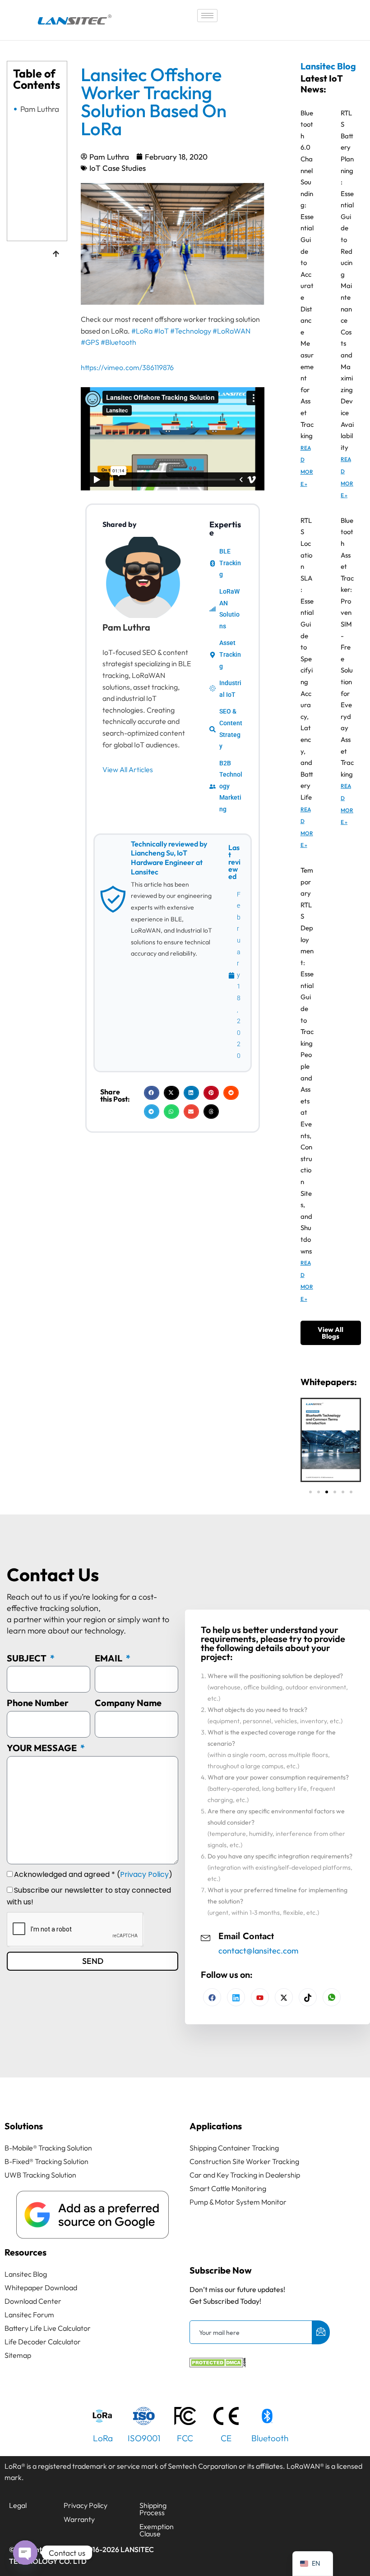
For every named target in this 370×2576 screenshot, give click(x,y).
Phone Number (38, 1703)
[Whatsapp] (332, 1997)
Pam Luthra (40, 109)
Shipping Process (153, 2509)
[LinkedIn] (260, 1997)
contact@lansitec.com (258, 1951)
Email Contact (246, 1936)
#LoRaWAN (231, 331)
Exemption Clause (157, 2530)
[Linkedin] (236, 1997)
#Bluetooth (118, 342)
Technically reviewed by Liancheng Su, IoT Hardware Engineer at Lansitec (169, 858)
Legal (18, 2505)
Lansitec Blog (328, 66)
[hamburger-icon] (207, 16)
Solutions (24, 2126)
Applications (216, 2126)
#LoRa (142, 331)
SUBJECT (28, 1658)
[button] (152, 1093)
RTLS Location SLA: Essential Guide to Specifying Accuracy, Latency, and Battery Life (307, 659)
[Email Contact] (206, 1937)
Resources (25, 2252)
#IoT (161, 331)
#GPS (90, 342)
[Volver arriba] (56, 255)
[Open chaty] (25, 2553)
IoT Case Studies (118, 168)
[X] (284, 1997)
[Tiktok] (308, 1997)
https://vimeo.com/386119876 (127, 367)
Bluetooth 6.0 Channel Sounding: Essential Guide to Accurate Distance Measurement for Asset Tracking (307, 275)
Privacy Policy (144, 1874)
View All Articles (128, 769)
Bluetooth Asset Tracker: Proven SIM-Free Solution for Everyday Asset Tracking (347, 647)
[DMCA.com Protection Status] (218, 2365)
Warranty (79, 2519)
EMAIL (109, 1658)
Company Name (128, 1703)
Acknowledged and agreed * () (93, 1874)
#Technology (191, 331)
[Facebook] (212, 1997)
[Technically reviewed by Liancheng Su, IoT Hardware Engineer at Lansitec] (113, 899)
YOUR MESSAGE (43, 1748)
